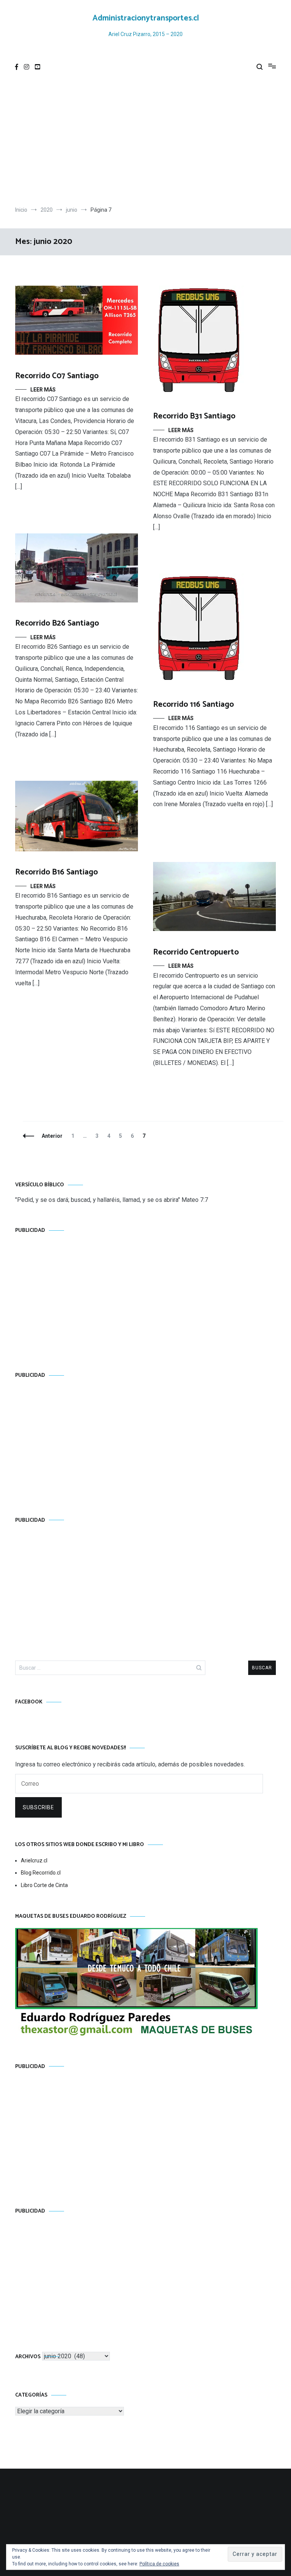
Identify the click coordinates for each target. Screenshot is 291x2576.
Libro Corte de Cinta (44, 1885)
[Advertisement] (145, 142)
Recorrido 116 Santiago (193, 705)
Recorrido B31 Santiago (194, 416)
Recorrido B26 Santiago (57, 623)
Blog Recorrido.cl (41, 1873)
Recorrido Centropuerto (196, 952)
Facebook (29, 1702)
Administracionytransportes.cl (146, 18)
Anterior (52, 1136)
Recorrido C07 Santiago (57, 376)
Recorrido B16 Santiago (56, 872)
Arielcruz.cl (34, 1860)
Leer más (43, 390)
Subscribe (38, 1807)
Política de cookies (159, 2564)
